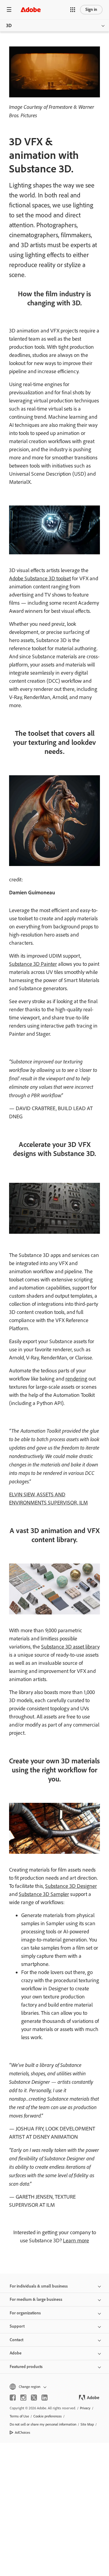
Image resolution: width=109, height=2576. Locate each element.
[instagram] (23, 2398)
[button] (73, 10)
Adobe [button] (16, 2353)
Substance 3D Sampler (44, 1894)
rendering (76, 1379)
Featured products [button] (26, 2367)
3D (9, 25)
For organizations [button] (25, 2313)
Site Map (87, 2424)
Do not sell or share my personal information (43, 2424)
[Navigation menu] (9, 9)
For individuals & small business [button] (39, 2286)
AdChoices (23, 2433)
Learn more (76, 2241)
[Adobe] (31, 9)
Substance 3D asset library (70, 1647)
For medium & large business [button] (36, 2299)
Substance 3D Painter (33, 964)
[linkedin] (45, 2398)
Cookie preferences (48, 2416)
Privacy (85, 2408)
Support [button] (17, 2326)
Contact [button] (17, 2340)
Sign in (91, 9)
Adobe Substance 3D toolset (40, 578)
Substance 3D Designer (71, 1886)
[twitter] (34, 2398)
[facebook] (13, 2398)
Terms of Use (19, 2416)
